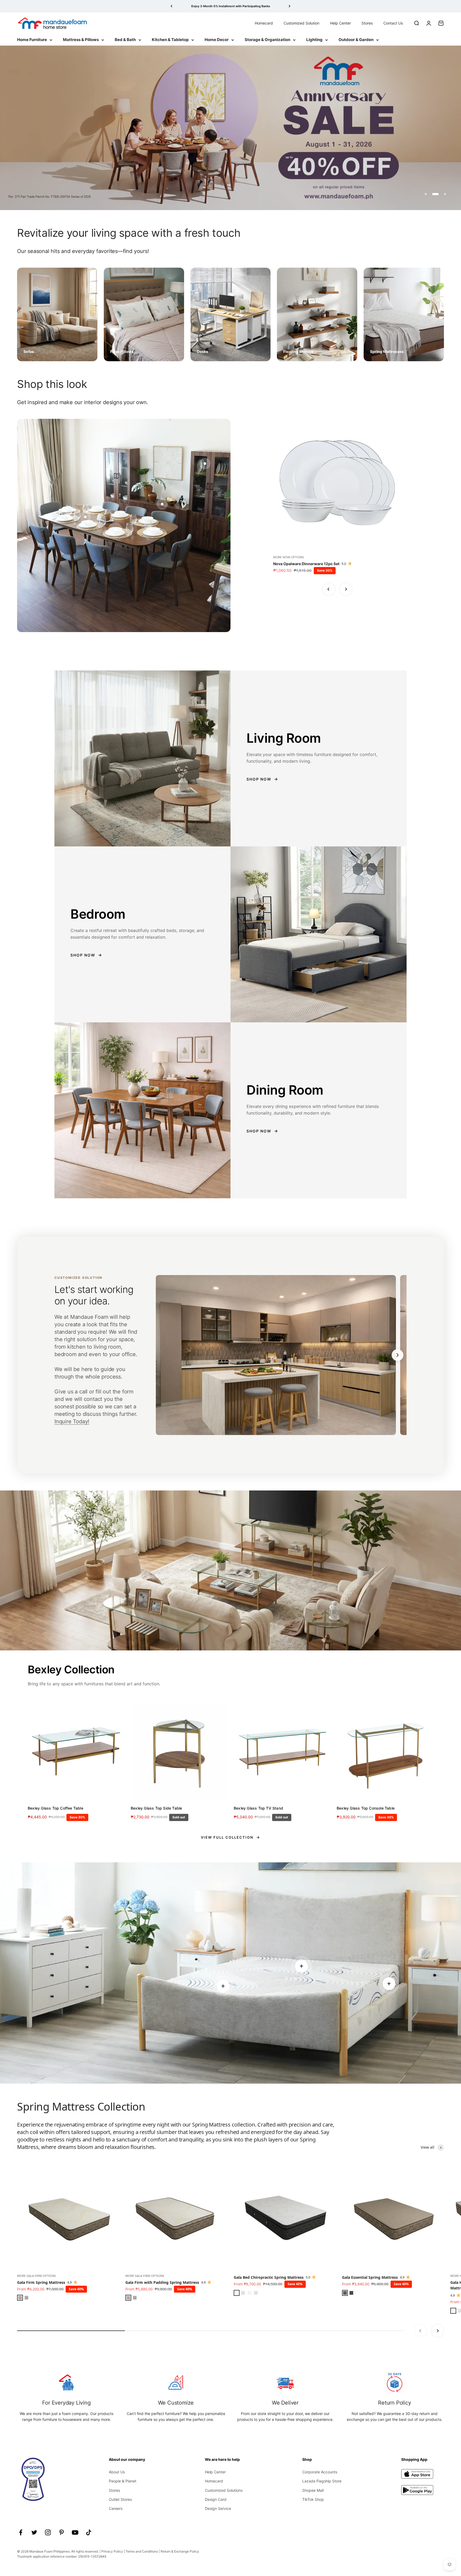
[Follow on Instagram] (48, 2532)
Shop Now (259, 779)
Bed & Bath (125, 40)
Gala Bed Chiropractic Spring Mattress (269, 2277)
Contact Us (393, 23)
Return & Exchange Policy (180, 2551)
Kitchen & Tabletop (170, 40)
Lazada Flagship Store (322, 2481)
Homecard (264, 23)
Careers (116, 2508)
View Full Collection (227, 1837)
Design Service (218, 2508)
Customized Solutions (224, 2490)
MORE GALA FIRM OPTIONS (36, 2276)
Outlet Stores (120, 2499)
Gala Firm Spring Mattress (41, 2282)
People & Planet (123, 2481)
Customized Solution (301, 23)
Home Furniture (32, 40)
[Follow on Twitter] (34, 2532)
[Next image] (398, 1355)
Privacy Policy (112, 2551)
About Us (117, 2472)
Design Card (216, 2499)
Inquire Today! (72, 1421)
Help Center (340, 23)
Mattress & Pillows (81, 40)
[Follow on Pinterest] (61, 2532)
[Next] (290, 6)
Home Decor (217, 40)
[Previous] (171, 6)
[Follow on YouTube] (75, 2532)
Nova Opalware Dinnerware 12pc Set (306, 564)
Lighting (314, 40)
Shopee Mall (313, 2490)
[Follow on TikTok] (89, 2532)
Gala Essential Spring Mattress (370, 2277)
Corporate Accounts (320, 2472)
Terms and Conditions (142, 2551)
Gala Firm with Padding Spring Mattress (162, 2282)
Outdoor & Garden (356, 40)
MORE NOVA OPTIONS (289, 557)
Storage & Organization (267, 40)
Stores (367, 23)
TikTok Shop (313, 2499)
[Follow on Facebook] (21, 2532)
